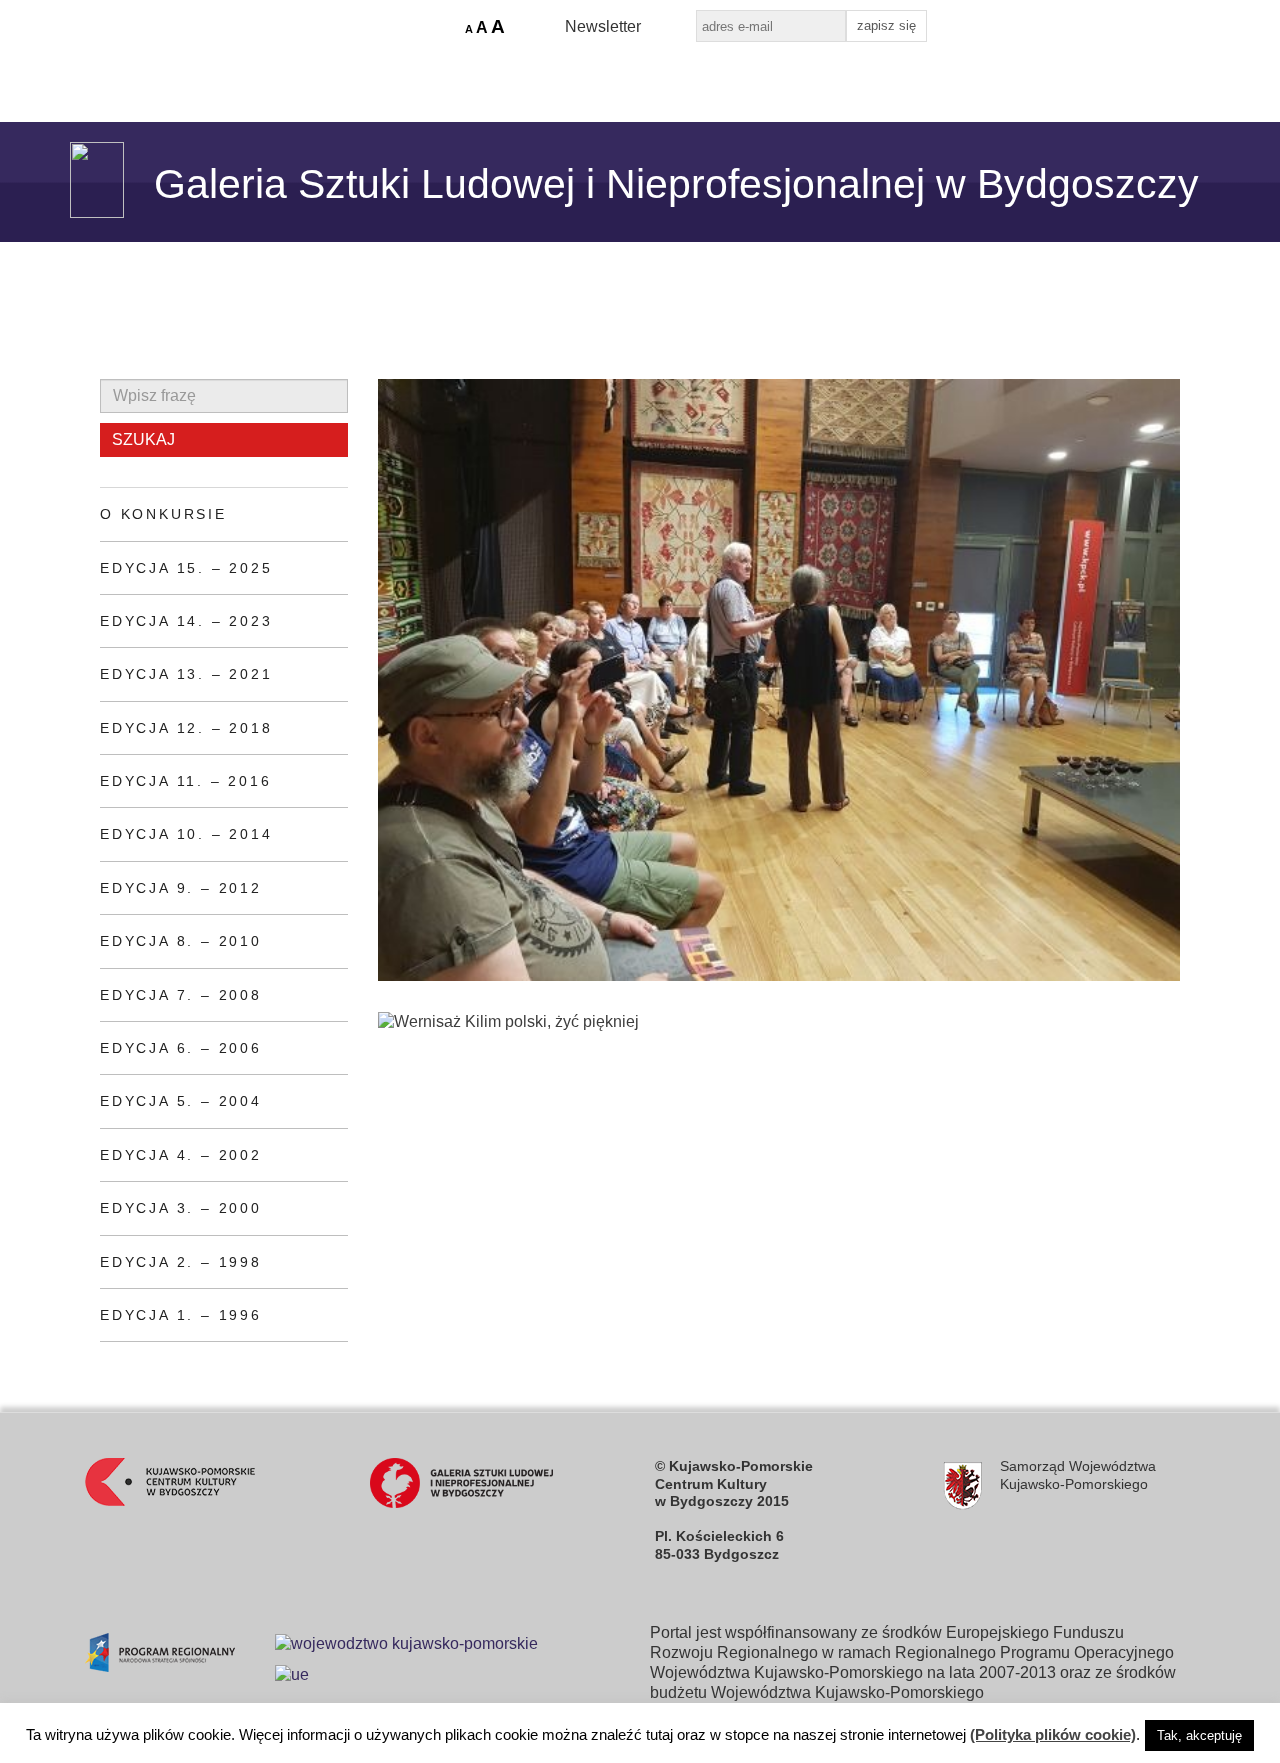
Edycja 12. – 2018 (186, 728)
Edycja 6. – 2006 (181, 1048)
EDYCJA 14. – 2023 (186, 621)
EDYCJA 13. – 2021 (186, 674)
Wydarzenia (388, 76)
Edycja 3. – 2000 (181, 1208)
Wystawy (267, 76)
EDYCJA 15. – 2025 (186, 568)
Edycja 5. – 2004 (181, 1101)
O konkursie (163, 514)
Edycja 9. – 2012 (181, 888)
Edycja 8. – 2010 (181, 941)
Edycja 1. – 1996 (181, 1315)
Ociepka (672, 76)
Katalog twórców (537, 76)
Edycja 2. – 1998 (181, 1262)
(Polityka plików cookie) (1053, 1734)
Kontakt (776, 76)
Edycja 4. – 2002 (181, 1155)
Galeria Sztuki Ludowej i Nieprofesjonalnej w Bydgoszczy (676, 184)
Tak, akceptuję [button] (1199, 1735)
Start (171, 76)
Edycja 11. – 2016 (186, 781)
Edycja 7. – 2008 (181, 995)
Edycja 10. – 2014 (186, 834)
